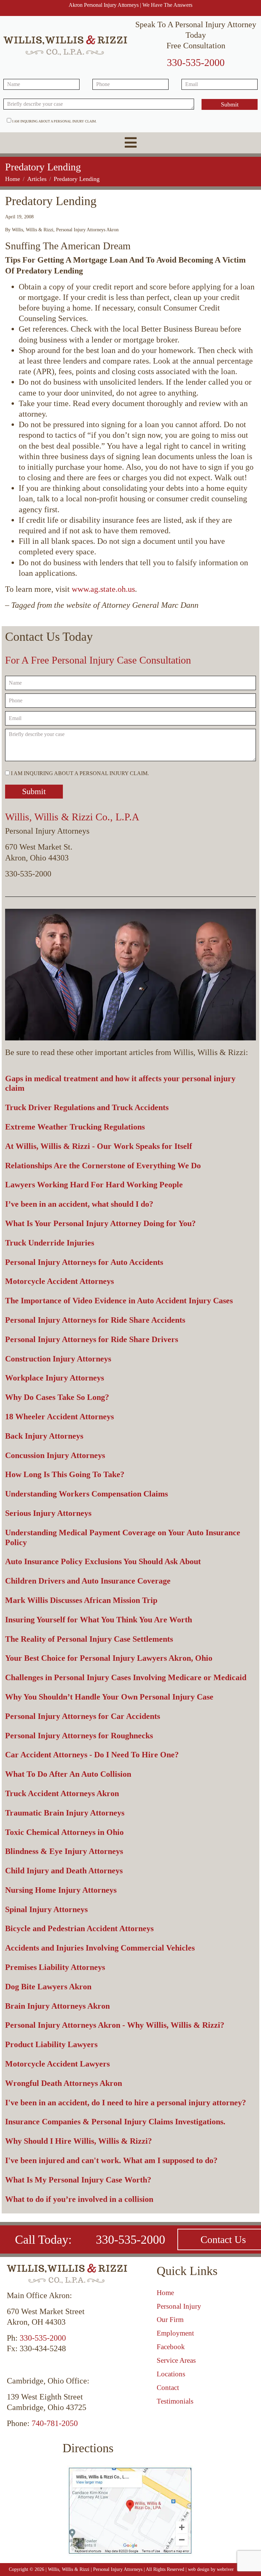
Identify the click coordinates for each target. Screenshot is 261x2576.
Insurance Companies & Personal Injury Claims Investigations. (115, 2122)
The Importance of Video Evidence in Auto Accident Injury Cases (119, 1301)
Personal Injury (179, 2306)
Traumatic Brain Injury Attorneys (65, 1813)
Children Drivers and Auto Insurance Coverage (88, 1581)
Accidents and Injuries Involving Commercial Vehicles (100, 1948)
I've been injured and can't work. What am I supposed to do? (111, 2160)
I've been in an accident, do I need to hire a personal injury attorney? (126, 2103)
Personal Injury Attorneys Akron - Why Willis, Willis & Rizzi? (115, 2025)
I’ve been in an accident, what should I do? (79, 1204)
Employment (175, 2333)
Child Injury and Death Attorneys (64, 1871)
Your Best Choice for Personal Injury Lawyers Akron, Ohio (109, 1658)
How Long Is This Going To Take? (65, 1474)
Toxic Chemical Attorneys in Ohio (64, 1832)
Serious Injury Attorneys (48, 1513)
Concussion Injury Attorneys (55, 1455)
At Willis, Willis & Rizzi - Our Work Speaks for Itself (99, 1146)
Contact (168, 2388)
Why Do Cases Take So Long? (57, 1397)
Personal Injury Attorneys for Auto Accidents (84, 1262)
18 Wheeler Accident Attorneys (59, 1417)
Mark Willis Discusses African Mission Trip (81, 1600)
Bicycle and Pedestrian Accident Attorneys (79, 1928)
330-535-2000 (196, 62)
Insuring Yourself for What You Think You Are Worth (99, 1620)
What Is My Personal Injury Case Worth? (78, 2180)
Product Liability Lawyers (51, 2044)
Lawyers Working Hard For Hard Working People (94, 1185)
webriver (225, 2569)
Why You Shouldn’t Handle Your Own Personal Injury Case (109, 1697)
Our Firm (170, 2320)
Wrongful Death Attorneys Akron (64, 2083)
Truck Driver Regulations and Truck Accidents (87, 1107)
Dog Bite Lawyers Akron (48, 1987)
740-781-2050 (55, 2423)
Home (165, 2293)
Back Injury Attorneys (44, 1436)
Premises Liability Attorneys (55, 1967)
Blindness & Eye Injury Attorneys (64, 1851)
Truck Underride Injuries (50, 1243)
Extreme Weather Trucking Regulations (75, 1127)
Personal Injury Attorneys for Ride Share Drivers (92, 1339)
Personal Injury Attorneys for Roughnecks (79, 1736)
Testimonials (175, 2401)
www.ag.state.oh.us (103, 589)
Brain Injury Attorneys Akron (57, 2006)
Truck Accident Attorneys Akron (62, 1793)
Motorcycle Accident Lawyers (57, 2064)
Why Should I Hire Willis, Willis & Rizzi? (79, 2141)
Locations (171, 2374)
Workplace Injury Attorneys (55, 1378)
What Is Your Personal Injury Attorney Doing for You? (100, 1223)
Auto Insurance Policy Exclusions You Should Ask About (103, 1561)
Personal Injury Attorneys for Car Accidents (83, 1716)
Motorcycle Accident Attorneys (59, 1281)
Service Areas (176, 2360)
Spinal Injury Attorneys (46, 1909)
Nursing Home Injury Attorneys (61, 1890)
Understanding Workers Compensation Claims (86, 1494)
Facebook (171, 2347)
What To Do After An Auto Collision (68, 1774)
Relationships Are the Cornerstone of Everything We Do (103, 1166)
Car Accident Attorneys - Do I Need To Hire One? (92, 1755)
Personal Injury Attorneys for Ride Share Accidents (95, 1320)
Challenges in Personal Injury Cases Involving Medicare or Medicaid (126, 1677)
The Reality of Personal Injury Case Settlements (89, 1639)
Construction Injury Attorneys (58, 1359)
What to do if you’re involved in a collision (79, 2199)
